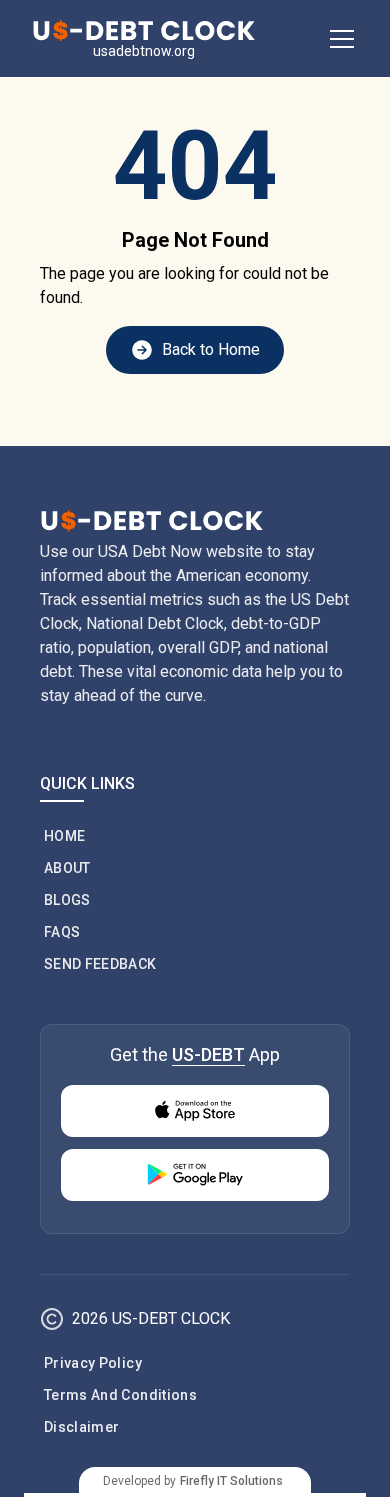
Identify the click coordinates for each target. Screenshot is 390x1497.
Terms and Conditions (120, 1395)
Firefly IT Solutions (231, 1481)
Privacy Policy (93, 1363)
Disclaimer (82, 1427)
